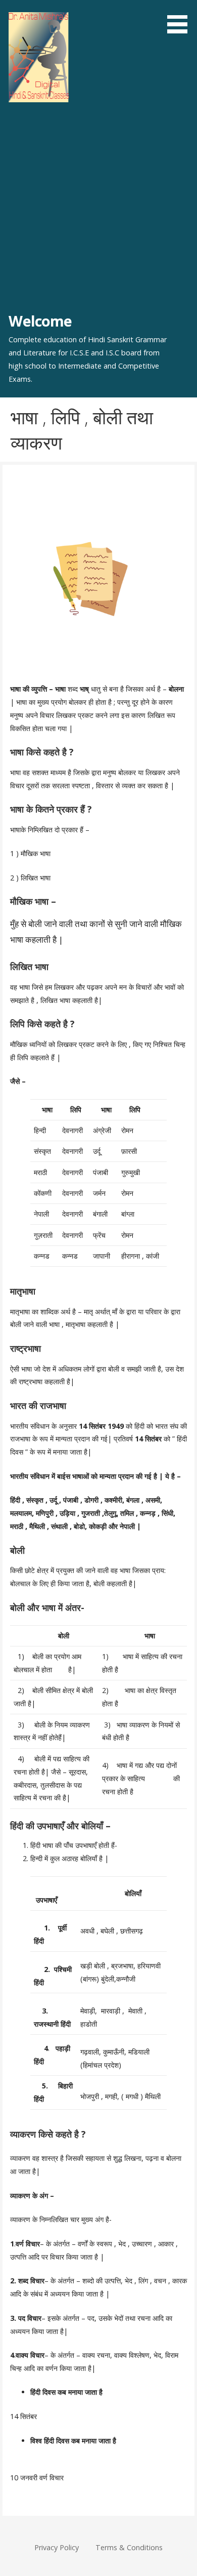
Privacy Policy (57, 2547)
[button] (181, 18)
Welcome (40, 321)
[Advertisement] (98, 207)
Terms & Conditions (129, 2547)
